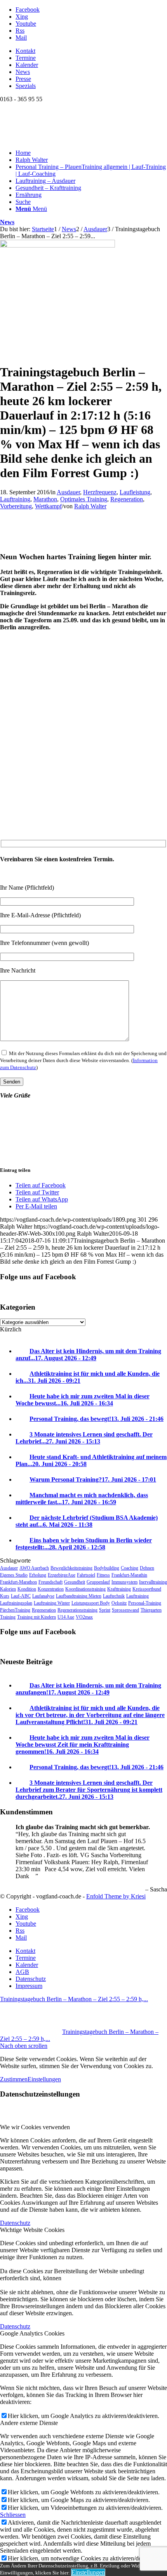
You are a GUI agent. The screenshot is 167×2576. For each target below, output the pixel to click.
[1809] (57, 245)
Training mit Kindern (37, 1617)
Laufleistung (135, 492)
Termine (26, 58)
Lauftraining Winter (52, 1603)
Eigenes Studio (14, 1575)
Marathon (45, 499)
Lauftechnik (114, 1596)
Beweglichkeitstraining (71, 1568)
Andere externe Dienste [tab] (29, 2423)
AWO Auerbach (34, 1568)
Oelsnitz (119, 1603)
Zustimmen (14, 2079)
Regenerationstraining (77, 1610)
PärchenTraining (15, 1610)
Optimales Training (84, 499)
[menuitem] (91, 51)
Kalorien (8, 1589)
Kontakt (25, 51)
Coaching (130, 1568)
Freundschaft (50, 1582)
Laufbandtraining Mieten (79, 1596)
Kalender (27, 65)
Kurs (5, 1596)
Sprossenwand (125, 1610)
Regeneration (127, 499)
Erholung (38, 1575)
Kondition (27, 1589)
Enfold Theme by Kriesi (116, 1896)
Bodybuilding (107, 1568)
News (23, 72)
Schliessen (13, 2515)
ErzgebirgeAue (62, 1575)
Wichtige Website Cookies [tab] (32, 2230)
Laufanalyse (43, 1596)
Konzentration (51, 1589)
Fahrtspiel (86, 1575)
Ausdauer (68, 492)
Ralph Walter (90, 506)
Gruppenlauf (98, 1582)
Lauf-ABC (21, 1596)
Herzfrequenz (100, 492)
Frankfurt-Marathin (129, 1575)
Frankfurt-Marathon (18, 1582)
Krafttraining (119, 1589)
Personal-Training (145, 1603)
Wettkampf (48, 506)
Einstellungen (44, 2079)
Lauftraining (15, 499)
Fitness (103, 1575)
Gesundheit (75, 1582)
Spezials (26, 86)
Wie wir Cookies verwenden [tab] (35, 2127)
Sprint (105, 1610)
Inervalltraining (153, 1582)
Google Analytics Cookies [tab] (32, 2333)
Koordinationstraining (85, 1589)
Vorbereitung (16, 506)
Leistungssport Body (91, 1603)
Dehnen (147, 1568)
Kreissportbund (147, 1589)
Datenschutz (15, 2223)
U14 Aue (66, 1617)
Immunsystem (124, 1582)
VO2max (84, 1617)
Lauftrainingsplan (16, 1603)
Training (8, 1617)
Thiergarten (151, 1610)
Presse (23, 79)
